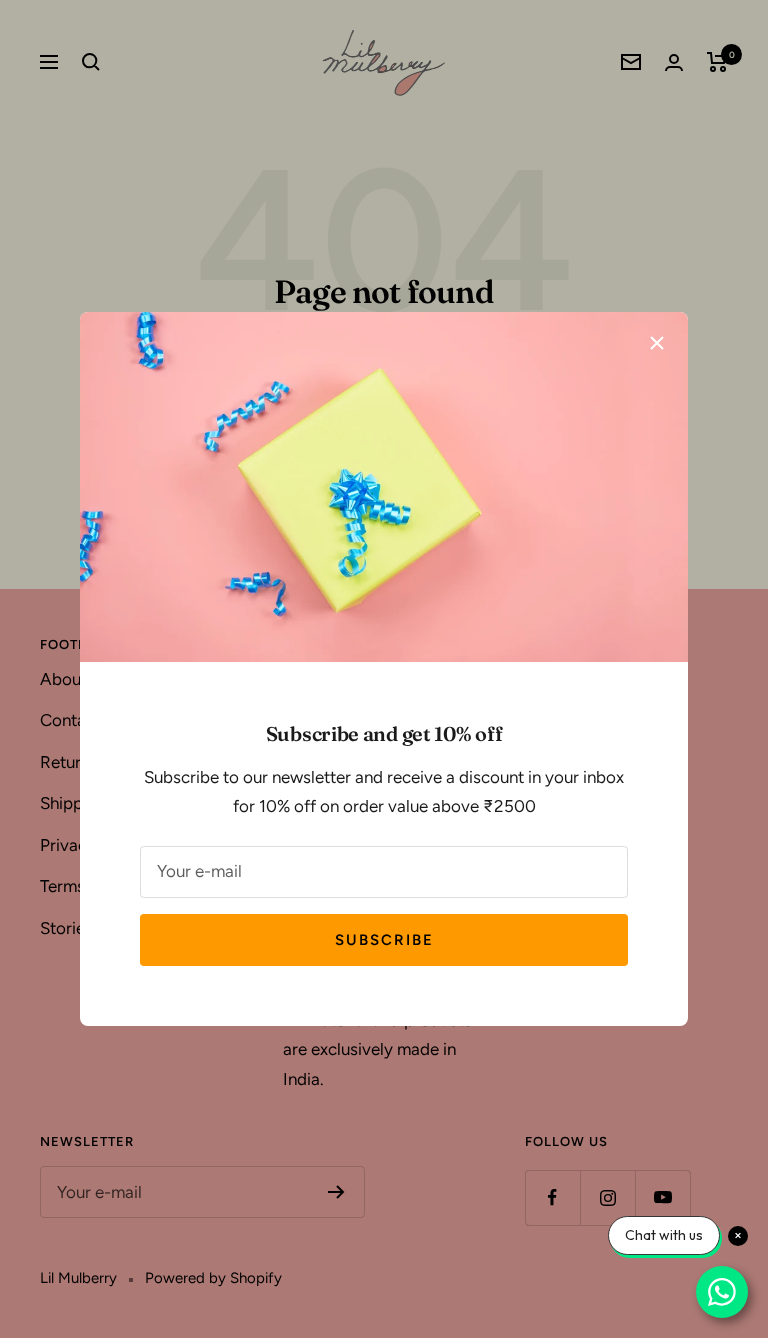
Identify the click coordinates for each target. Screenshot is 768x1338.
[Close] (657, 343)
